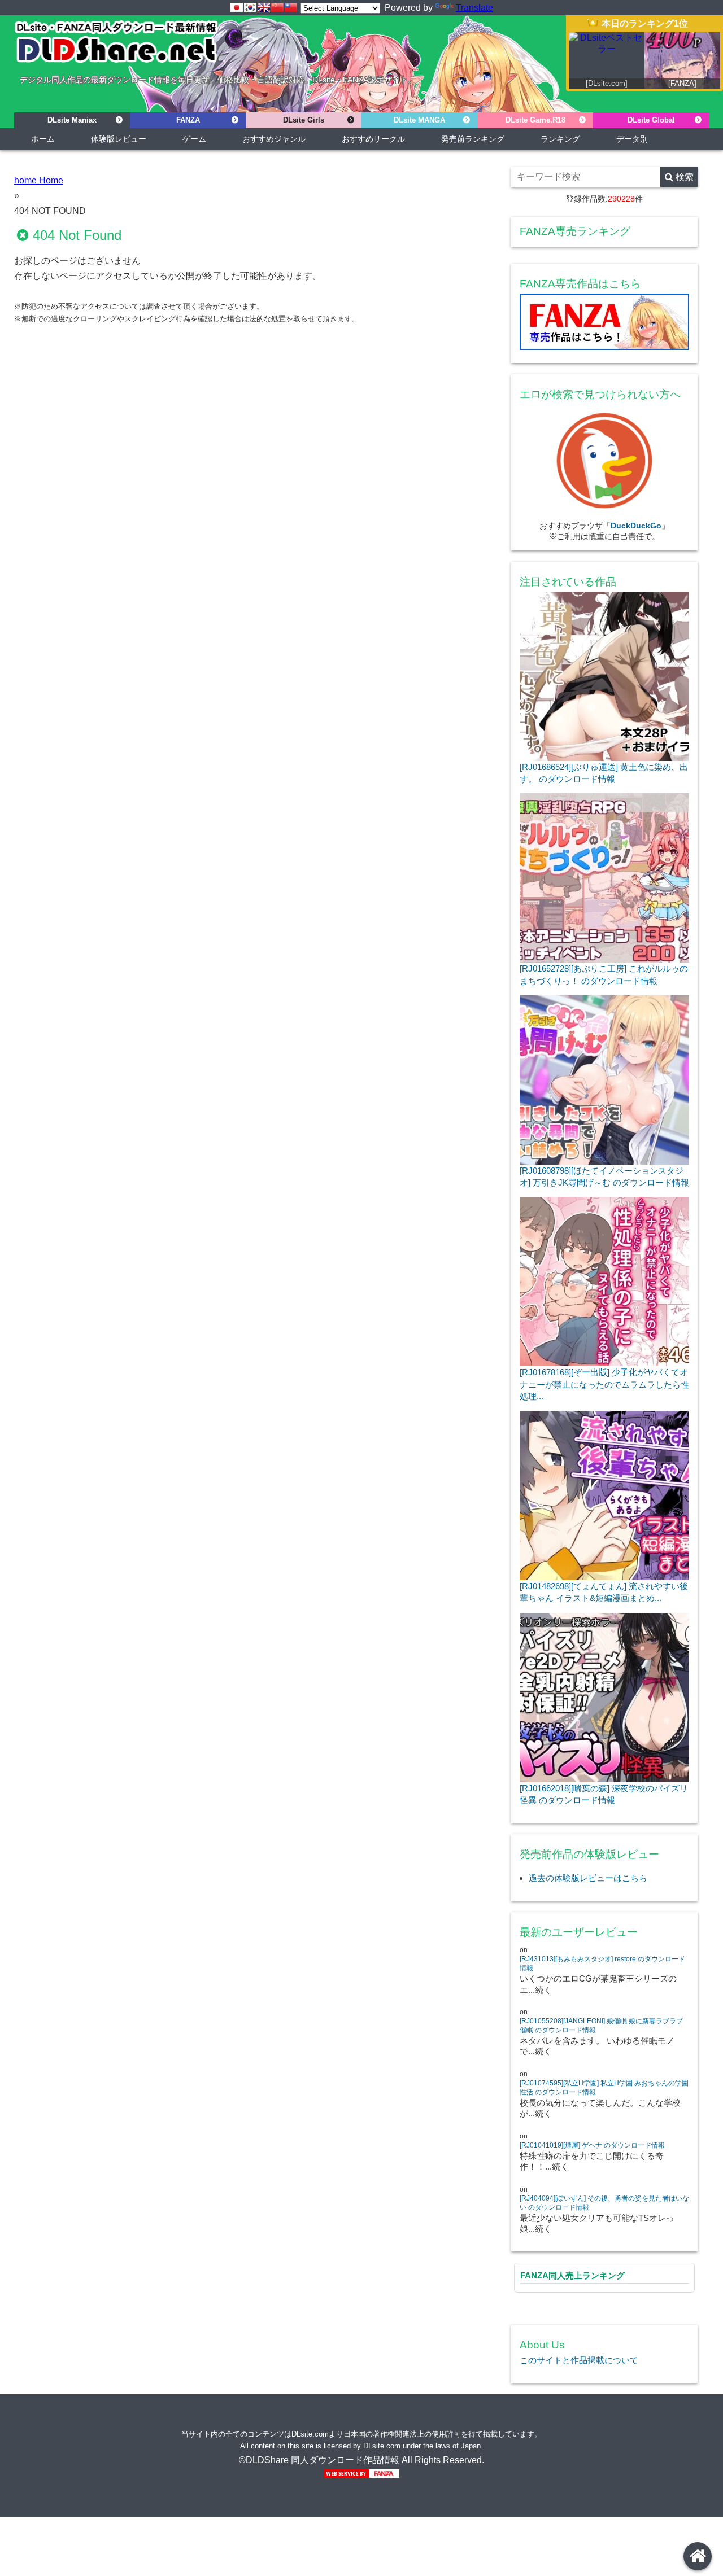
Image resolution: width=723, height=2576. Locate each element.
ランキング (560, 139)
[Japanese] (237, 7)
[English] (264, 7)
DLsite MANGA (419, 120)
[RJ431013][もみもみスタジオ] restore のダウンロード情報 (602, 1963)
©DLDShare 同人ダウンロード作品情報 (319, 2460)
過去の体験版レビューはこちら (588, 1878)
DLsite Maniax (72, 120)
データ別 (632, 139)
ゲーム (194, 139)
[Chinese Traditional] (291, 7)
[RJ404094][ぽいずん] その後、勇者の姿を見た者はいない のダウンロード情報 (604, 2203)
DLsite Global (651, 120)
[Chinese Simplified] (277, 7)
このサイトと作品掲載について (579, 2360)
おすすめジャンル (274, 139)
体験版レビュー (119, 139)
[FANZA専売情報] (604, 324)
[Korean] (250, 7)
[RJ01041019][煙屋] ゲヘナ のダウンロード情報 (592, 2145)
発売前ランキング (473, 139)
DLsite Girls (304, 120)
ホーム (43, 139)
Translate (474, 8)
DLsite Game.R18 (535, 120)
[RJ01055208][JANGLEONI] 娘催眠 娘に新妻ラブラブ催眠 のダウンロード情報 (601, 2026)
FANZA (188, 120)
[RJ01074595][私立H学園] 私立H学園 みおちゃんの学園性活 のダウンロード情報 (604, 2088)
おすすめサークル (373, 139)
